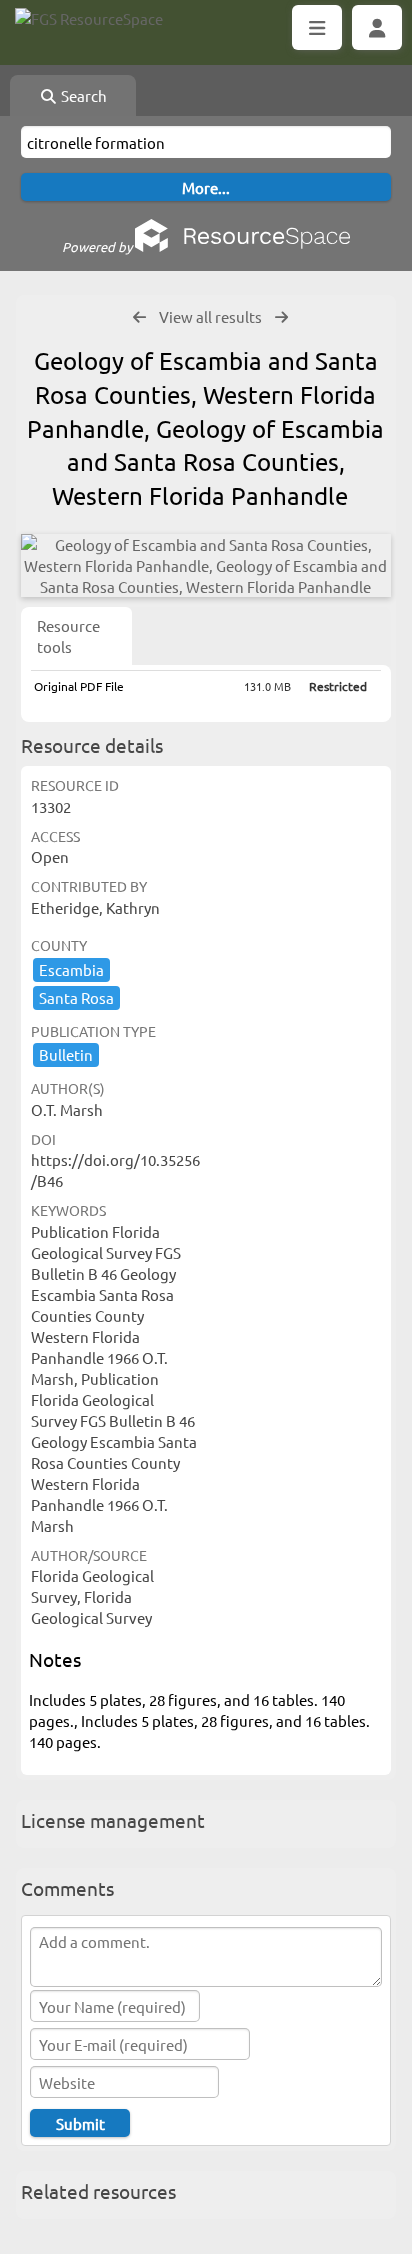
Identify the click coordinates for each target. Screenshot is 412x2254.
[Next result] (281, 317)
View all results (210, 316)
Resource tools (68, 636)
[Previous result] (139, 317)
